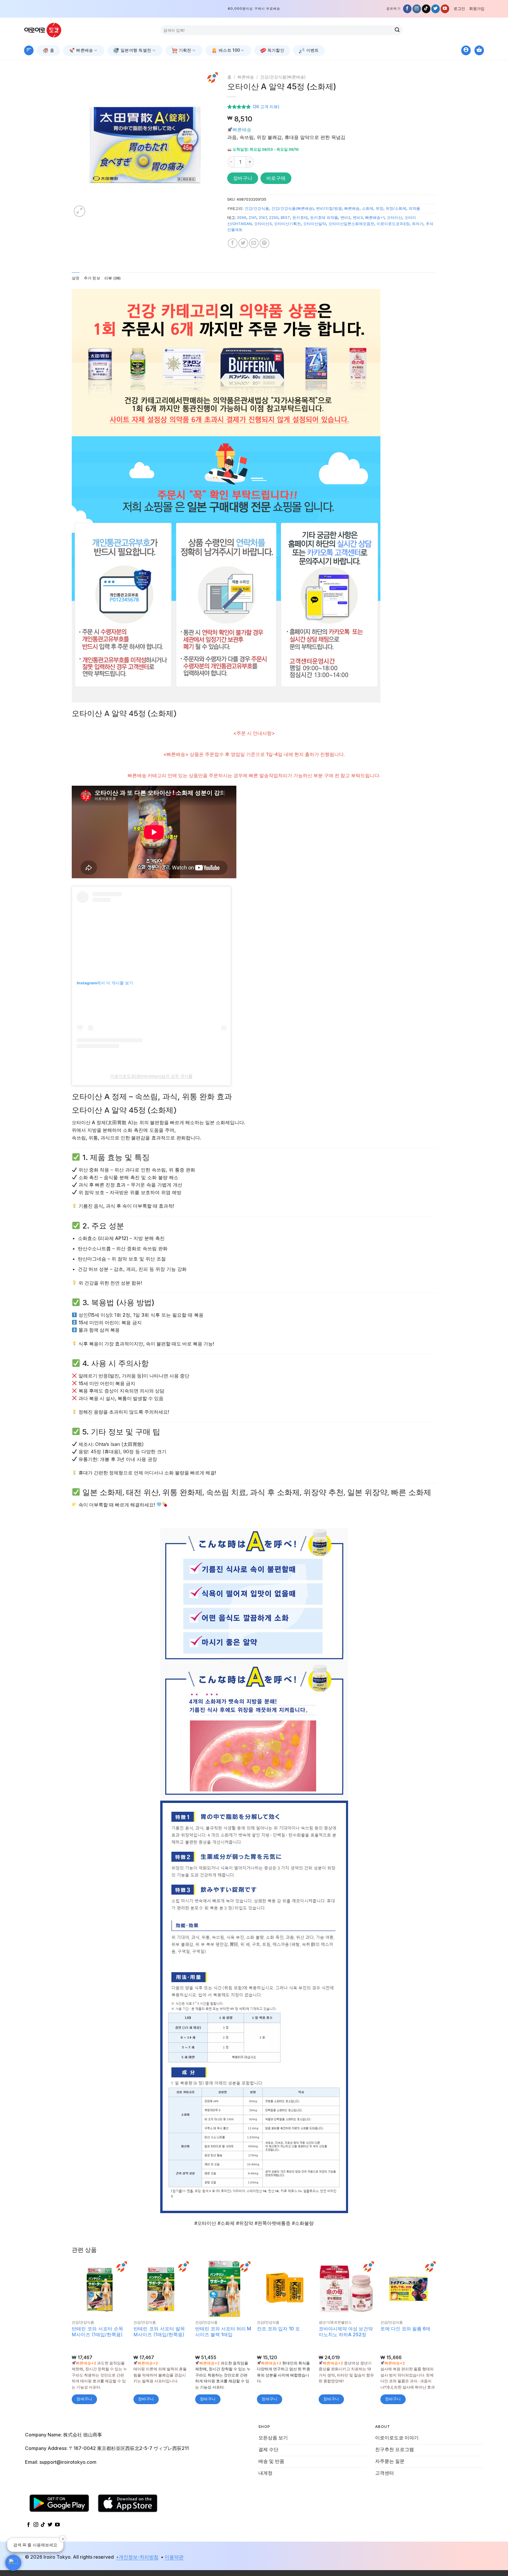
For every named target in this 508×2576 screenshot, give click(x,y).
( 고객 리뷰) (266, 107)
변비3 (358, 218)
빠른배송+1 (375, 218)
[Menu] (29, 50)
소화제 (368, 208)
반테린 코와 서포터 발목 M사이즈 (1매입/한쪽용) (159, 2332)
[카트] (479, 50)
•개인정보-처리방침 (137, 2557)
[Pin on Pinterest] (264, 243)
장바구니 (243, 178)
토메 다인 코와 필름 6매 (405, 2329)
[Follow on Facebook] (407, 9)
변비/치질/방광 (329, 208)
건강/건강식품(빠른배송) (283, 77)
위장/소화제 (396, 208)
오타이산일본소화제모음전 (351, 224)
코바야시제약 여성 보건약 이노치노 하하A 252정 (346, 2332)
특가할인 (276, 50)
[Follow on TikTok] (426, 9)
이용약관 (174, 2557)
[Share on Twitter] (243, 243)
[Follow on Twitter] (436, 9)
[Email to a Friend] (254, 243)
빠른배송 (85, 50)
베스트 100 (229, 50)
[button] (13, 2563)
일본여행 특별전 (136, 50)
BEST (285, 218)
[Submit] (397, 30)
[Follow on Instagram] (417, 9)
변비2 (345, 218)
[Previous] (82, 145)
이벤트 (313, 50)
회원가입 (477, 9)
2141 (253, 218)
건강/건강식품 (257, 208)
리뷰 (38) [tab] (113, 278)
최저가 (418, 224)
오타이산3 (263, 224)
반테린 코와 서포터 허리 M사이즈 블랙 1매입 (223, 2332)
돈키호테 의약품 (324, 218)
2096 (242, 218)
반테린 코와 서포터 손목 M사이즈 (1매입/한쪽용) (97, 2332)
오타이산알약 (315, 224)
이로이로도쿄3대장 (393, 224)
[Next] (208, 145)
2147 (263, 218)
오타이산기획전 (287, 224)
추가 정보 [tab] (92, 278)
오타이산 (395, 218)
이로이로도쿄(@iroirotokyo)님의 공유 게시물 (151, 1076)
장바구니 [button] (84, 2399)
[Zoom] (80, 211)
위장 (380, 208)
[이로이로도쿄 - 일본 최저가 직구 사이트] (47, 30)
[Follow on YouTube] (445, 9)
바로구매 (276, 178)
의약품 (414, 208)
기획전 (185, 50)
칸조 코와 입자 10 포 (278, 2329)
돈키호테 (300, 218)
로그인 (459, 9)
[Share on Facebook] (233, 243)
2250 (274, 218)
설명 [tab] (76, 278)
